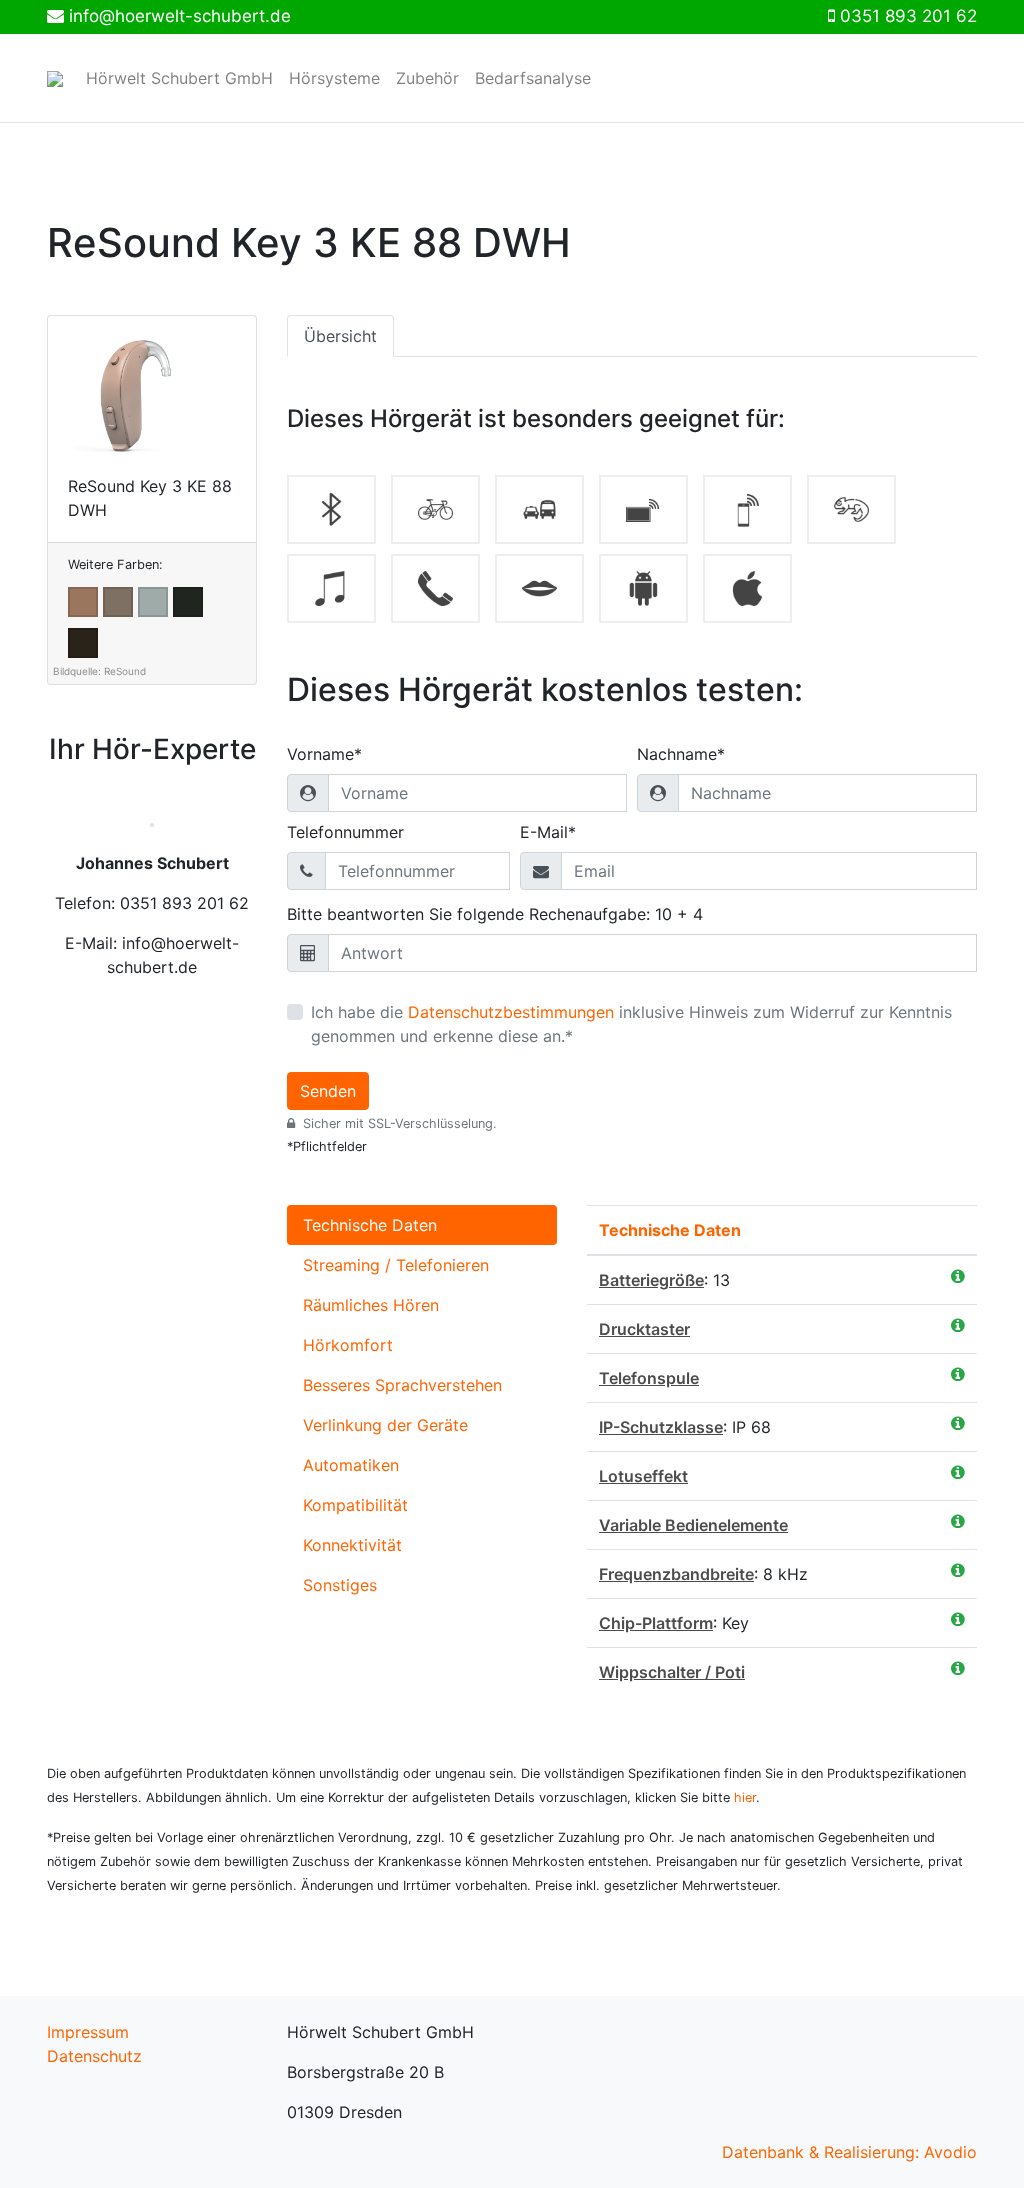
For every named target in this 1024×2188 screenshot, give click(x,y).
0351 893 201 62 (908, 16)
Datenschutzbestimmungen (511, 1012)
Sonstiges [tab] (340, 1585)
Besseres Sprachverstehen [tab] (402, 1385)
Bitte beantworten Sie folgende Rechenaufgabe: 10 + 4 (495, 914)
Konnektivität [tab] (352, 1545)
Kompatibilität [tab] (355, 1505)
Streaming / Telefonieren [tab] (396, 1265)
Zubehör (427, 78)
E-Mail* (548, 832)
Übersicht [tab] (340, 336)
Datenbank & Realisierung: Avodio (849, 2152)
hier (745, 1797)
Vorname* (324, 754)
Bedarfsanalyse (533, 78)
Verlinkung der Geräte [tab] (385, 1425)
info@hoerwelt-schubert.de (180, 16)
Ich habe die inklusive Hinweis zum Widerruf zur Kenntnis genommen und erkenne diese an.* (631, 1024)
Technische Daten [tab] (370, 1225)
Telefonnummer (345, 832)
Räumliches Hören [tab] (371, 1305)
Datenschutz (94, 2056)
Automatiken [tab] (351, 1465)
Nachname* (681, 754)
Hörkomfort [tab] (348, 1345)
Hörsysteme (334, 78)
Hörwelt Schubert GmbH (179, 78)
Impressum (88, 2032)
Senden (328, 1091)
